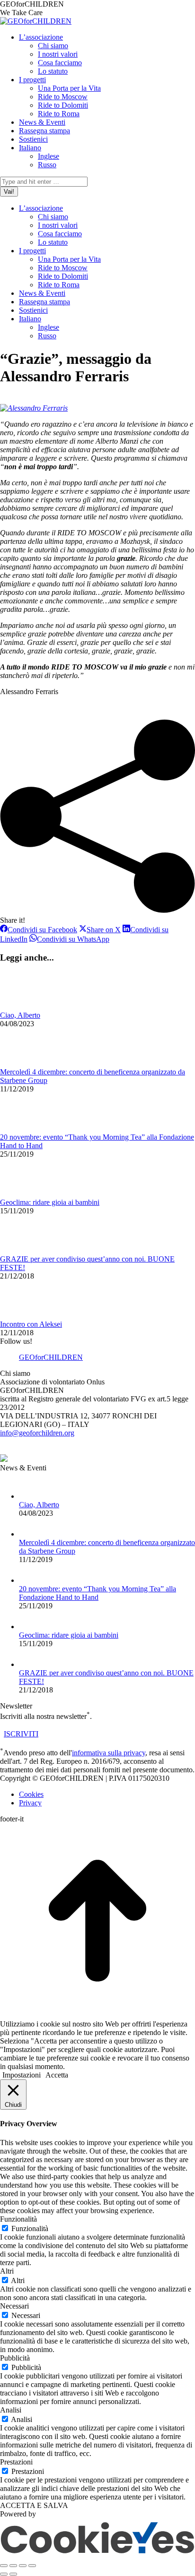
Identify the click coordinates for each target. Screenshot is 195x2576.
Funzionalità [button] (18, 2219)
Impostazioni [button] (22, 2075)
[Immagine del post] (26, 1007)
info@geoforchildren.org (37, 1433)
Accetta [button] (57, 2075)
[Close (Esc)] (4, 2566)
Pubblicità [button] (15, 2358)
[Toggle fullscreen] (23, 2566)
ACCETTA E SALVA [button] (34, 2505)
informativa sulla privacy (109, 1753)
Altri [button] (7, 2271)
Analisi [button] (11, 2410)
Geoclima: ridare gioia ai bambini (50, 1202)
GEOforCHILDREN (51, 1357)
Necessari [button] (14, 2306)
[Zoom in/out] (32, 2566)
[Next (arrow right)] (13, 2574)
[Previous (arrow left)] (4, 2574)
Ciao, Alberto (20, 1015)
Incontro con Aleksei (31, 1324)
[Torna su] (97, 2015)
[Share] (13, 2566)
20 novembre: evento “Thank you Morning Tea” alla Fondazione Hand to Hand (97, 1593)
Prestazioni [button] (16, 2462)
